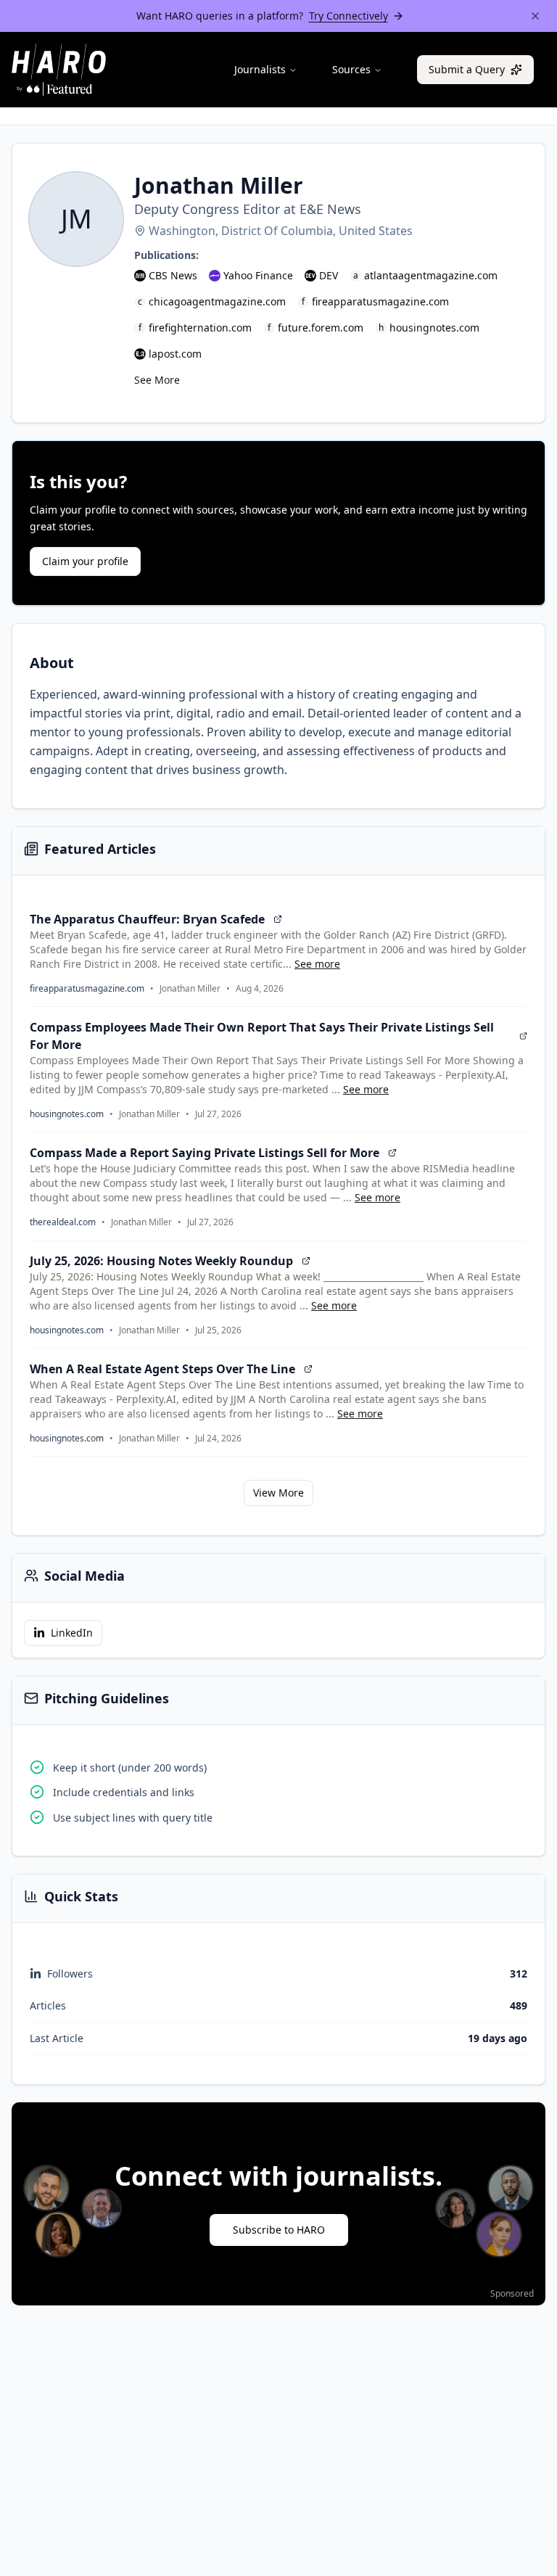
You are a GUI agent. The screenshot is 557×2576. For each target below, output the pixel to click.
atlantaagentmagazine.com (431, 275)
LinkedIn (72, 1633)
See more (317, 964)
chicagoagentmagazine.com (217, 301)
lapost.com (175, 354)
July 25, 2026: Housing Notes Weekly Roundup (161, 1261)
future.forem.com (321, 328)
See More (157, 380)
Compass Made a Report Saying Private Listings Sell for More (205, 1153)
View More (278, 1493)
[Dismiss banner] (535, 16)
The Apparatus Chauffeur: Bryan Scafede (147, 919)
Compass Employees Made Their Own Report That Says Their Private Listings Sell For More (262, 1036)
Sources (351, 69)
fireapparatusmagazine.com (380, 301)
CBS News (173, 275)
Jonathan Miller (190, 989)
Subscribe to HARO (279, 2230)
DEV (329, 275)
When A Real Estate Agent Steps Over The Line (162, 1369)
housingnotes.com (434, 328)
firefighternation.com (200, 328)
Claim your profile (85, 561)
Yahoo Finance (258, 275)
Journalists (260, 69)
